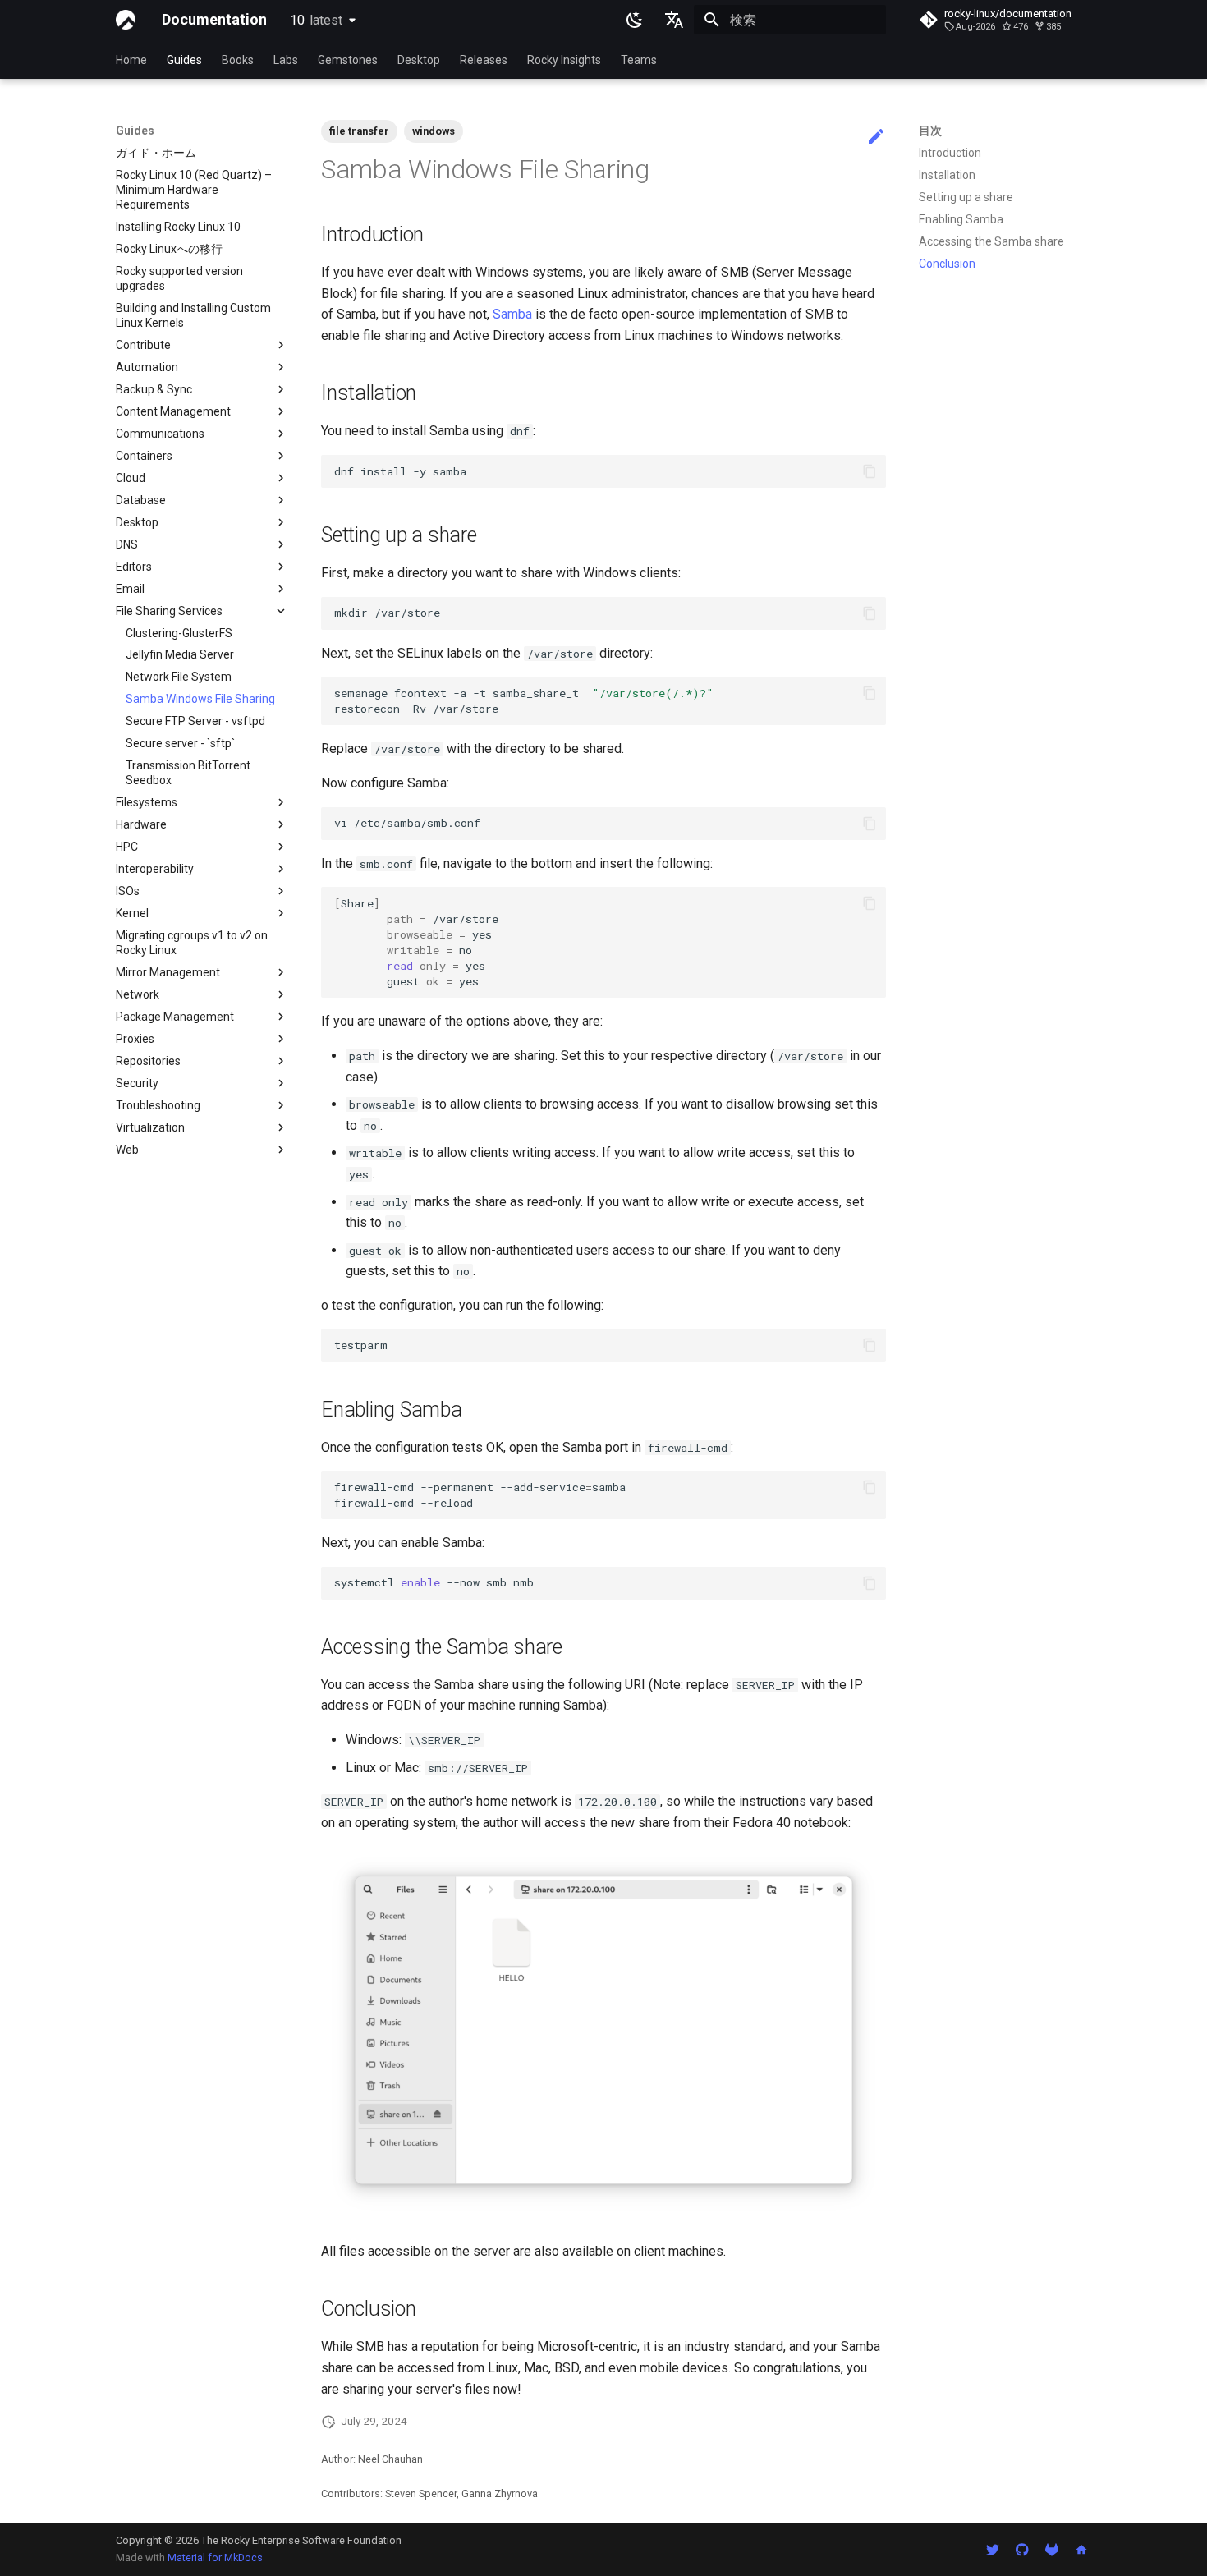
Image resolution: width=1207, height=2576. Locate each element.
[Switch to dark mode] (635, 20)
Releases (484, 60)
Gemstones (348, 60)
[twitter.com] (993, 2549)
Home (131, 60)
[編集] (876, 137)
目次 (930, 131)
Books (238, 60)
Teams (639, 60)
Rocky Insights (564, 60)
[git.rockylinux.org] (1052, 2549)
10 (316, 20)
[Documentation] (126, 20)
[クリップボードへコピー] (870, 471)
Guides (184, 60)
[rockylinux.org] (1081, 2549)
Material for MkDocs (215, 2558)
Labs (286, 60)
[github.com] (1022, 2549)
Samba (512, 314)
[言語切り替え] (674, 20)
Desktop (419, 60)
